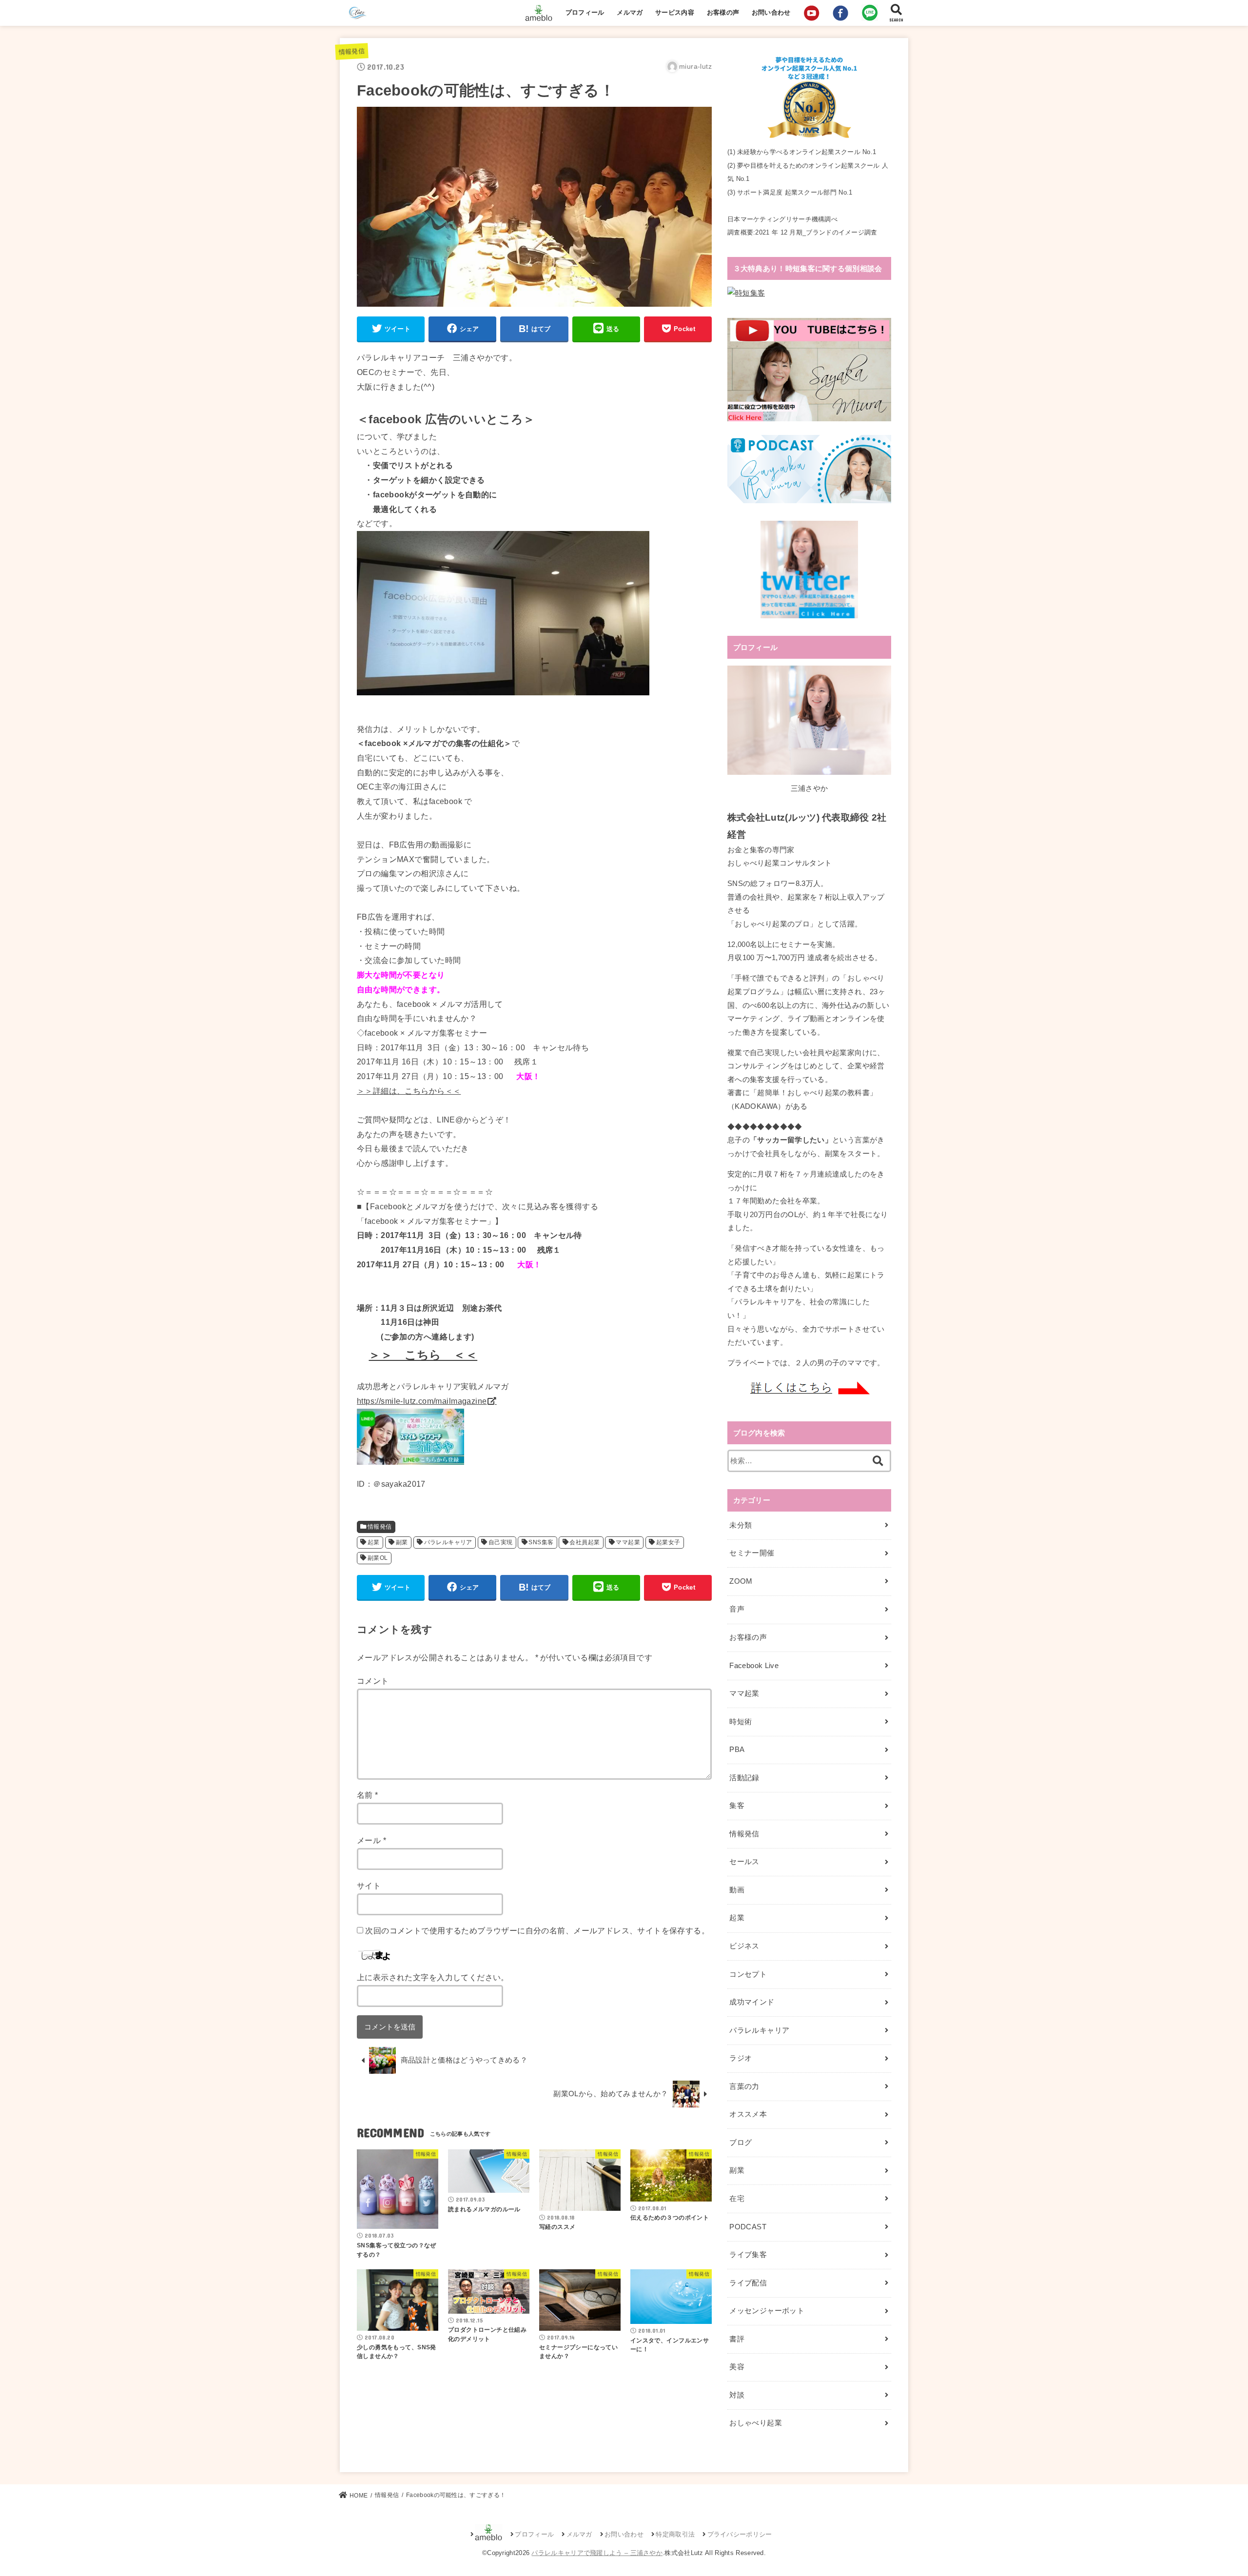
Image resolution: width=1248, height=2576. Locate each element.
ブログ (741, 2143)
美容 (737, 2367)
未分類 (741, 1525)
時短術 (741, 1722)
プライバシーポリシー (740, 2534)
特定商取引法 (675, 2534)
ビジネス (744, 1946)
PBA (737, 1750)
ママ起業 (628, 1542)
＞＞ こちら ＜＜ (423, 1355)
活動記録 (744, 1778)
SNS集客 (541, 1542)
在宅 (737, 2199)
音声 (737, 1609)
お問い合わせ (771, 12)
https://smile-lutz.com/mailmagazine (422, 1401)
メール (371, 1840)
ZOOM (741, 1581)
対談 (737, 2395)
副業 (402, 1542)
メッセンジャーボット (767, 2311)
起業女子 (668, 1542)
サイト (369, 1886)
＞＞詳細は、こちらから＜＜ (409, 1091)
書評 (737, 2339)
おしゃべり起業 (756, 2423)
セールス (744, 1862)
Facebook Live (754, 1666)
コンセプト (748, 1974)
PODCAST (748, 2227)
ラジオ (741, 2058)
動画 (737, 1890)
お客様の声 (723, 12)
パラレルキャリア (448, 1542)
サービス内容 (675, 12)
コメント (373, 1681)
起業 (374, 1542)
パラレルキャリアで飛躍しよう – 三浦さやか (597, 2553)
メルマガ (630, 12)
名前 (368, 1795)
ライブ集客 (748, 2255)
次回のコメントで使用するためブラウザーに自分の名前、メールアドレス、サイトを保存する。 (537, 1930)
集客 (737, 1806)
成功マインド (752, 2002)
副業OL (378, 1558)
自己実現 (501, 1542)
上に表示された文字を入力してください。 (433, 1977)
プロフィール (585, 12)
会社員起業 (585, 1542)
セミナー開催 (752, 1553)
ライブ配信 (748, 2283)
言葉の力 (744, 2086)
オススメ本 (748, 2114)
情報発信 (351, 52)
